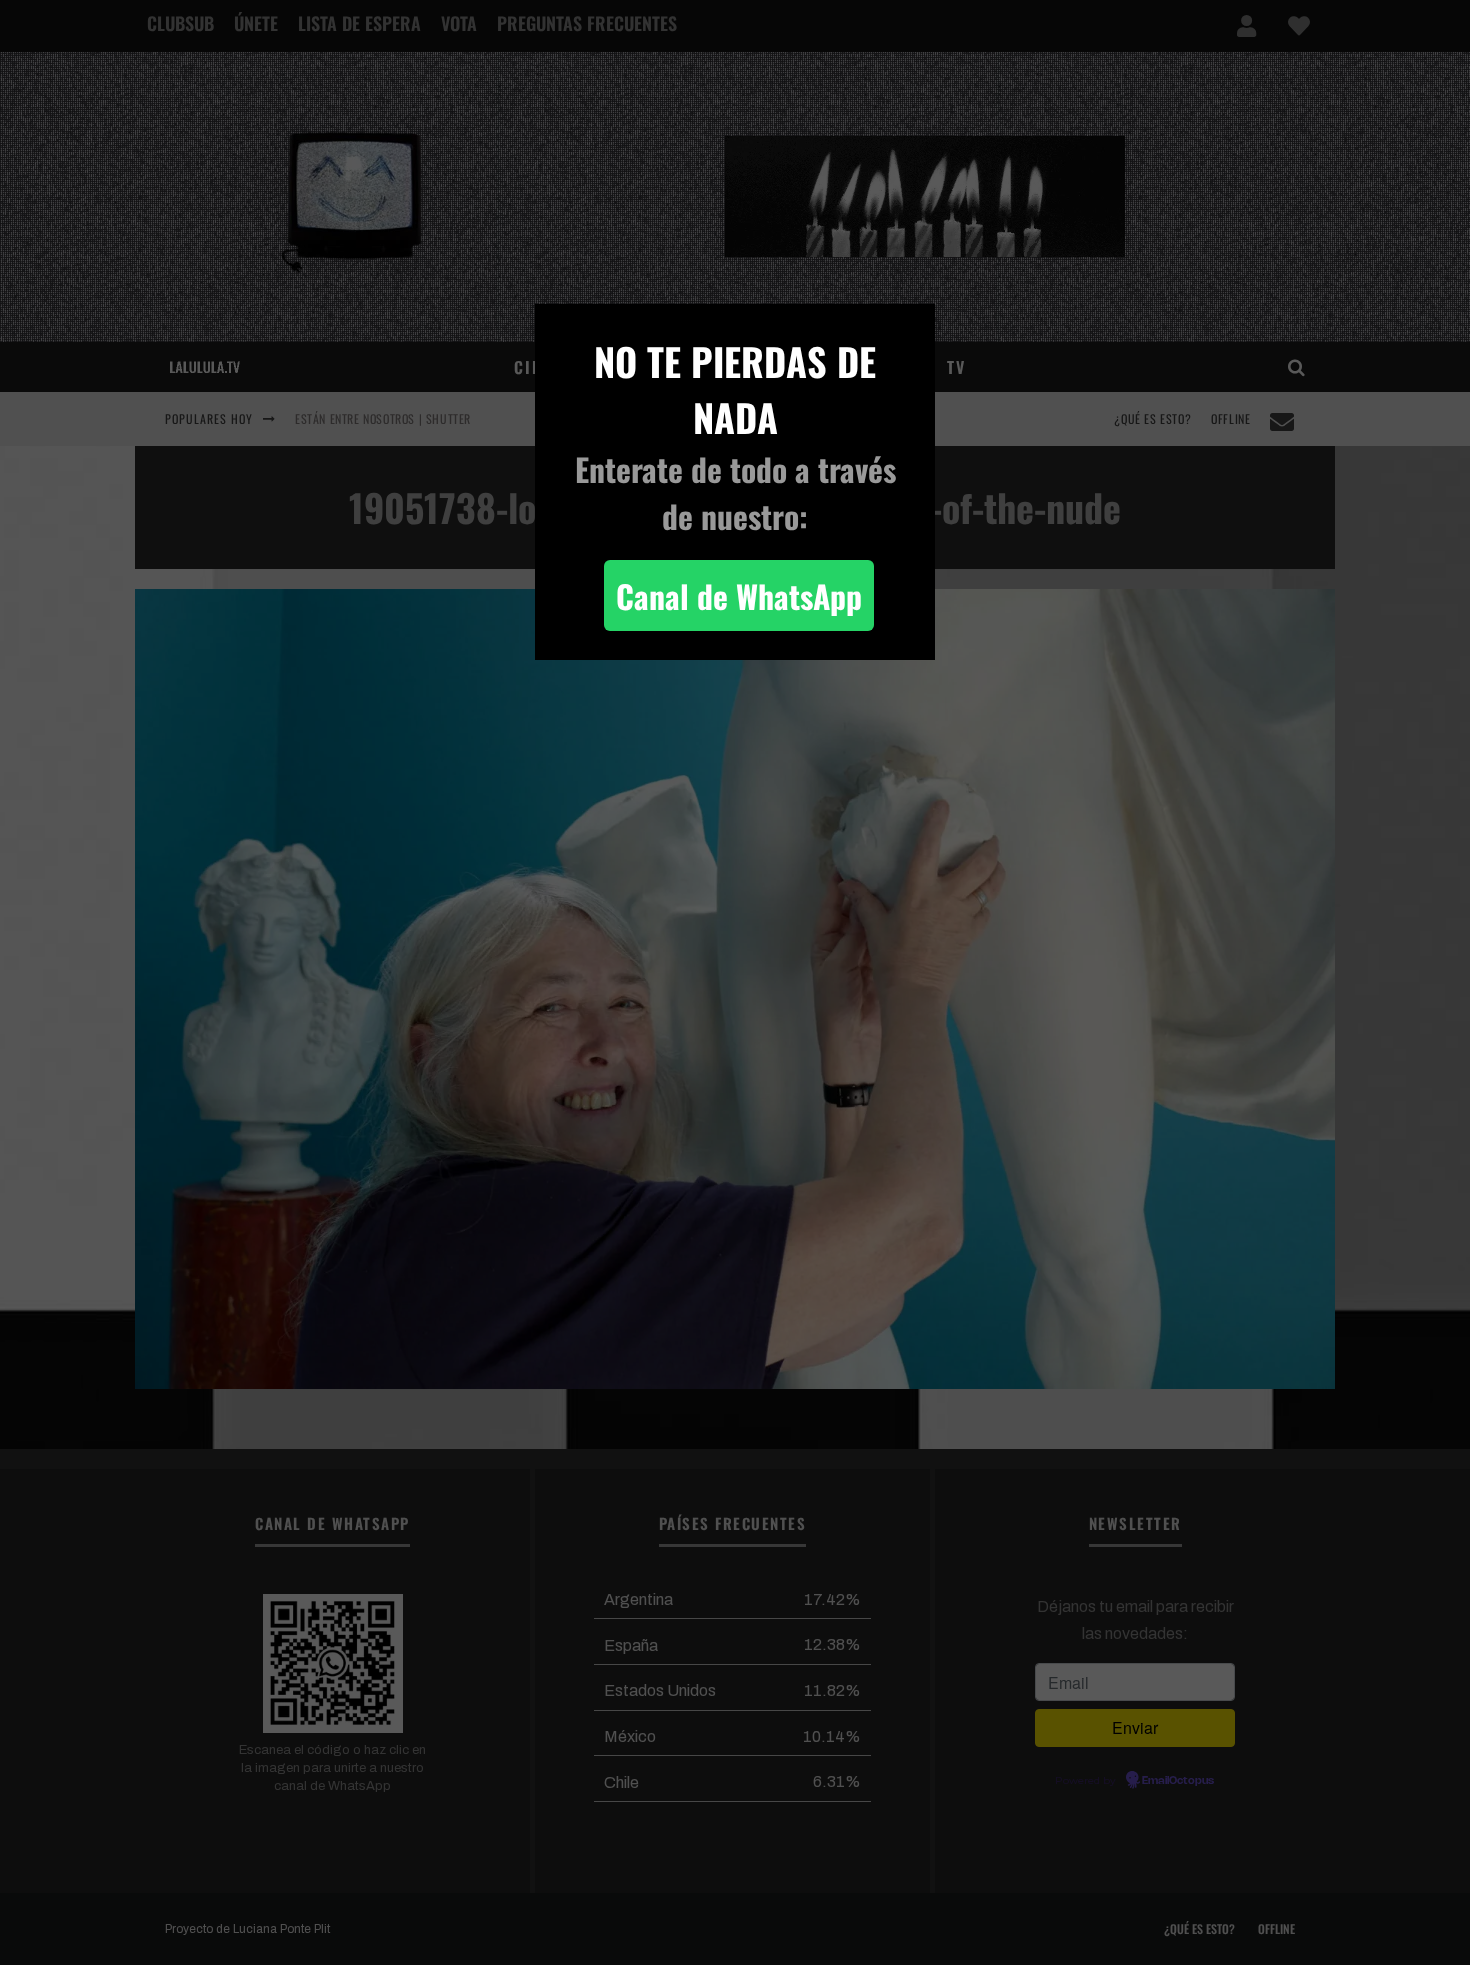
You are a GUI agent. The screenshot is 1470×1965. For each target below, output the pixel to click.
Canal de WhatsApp (739, 595)
